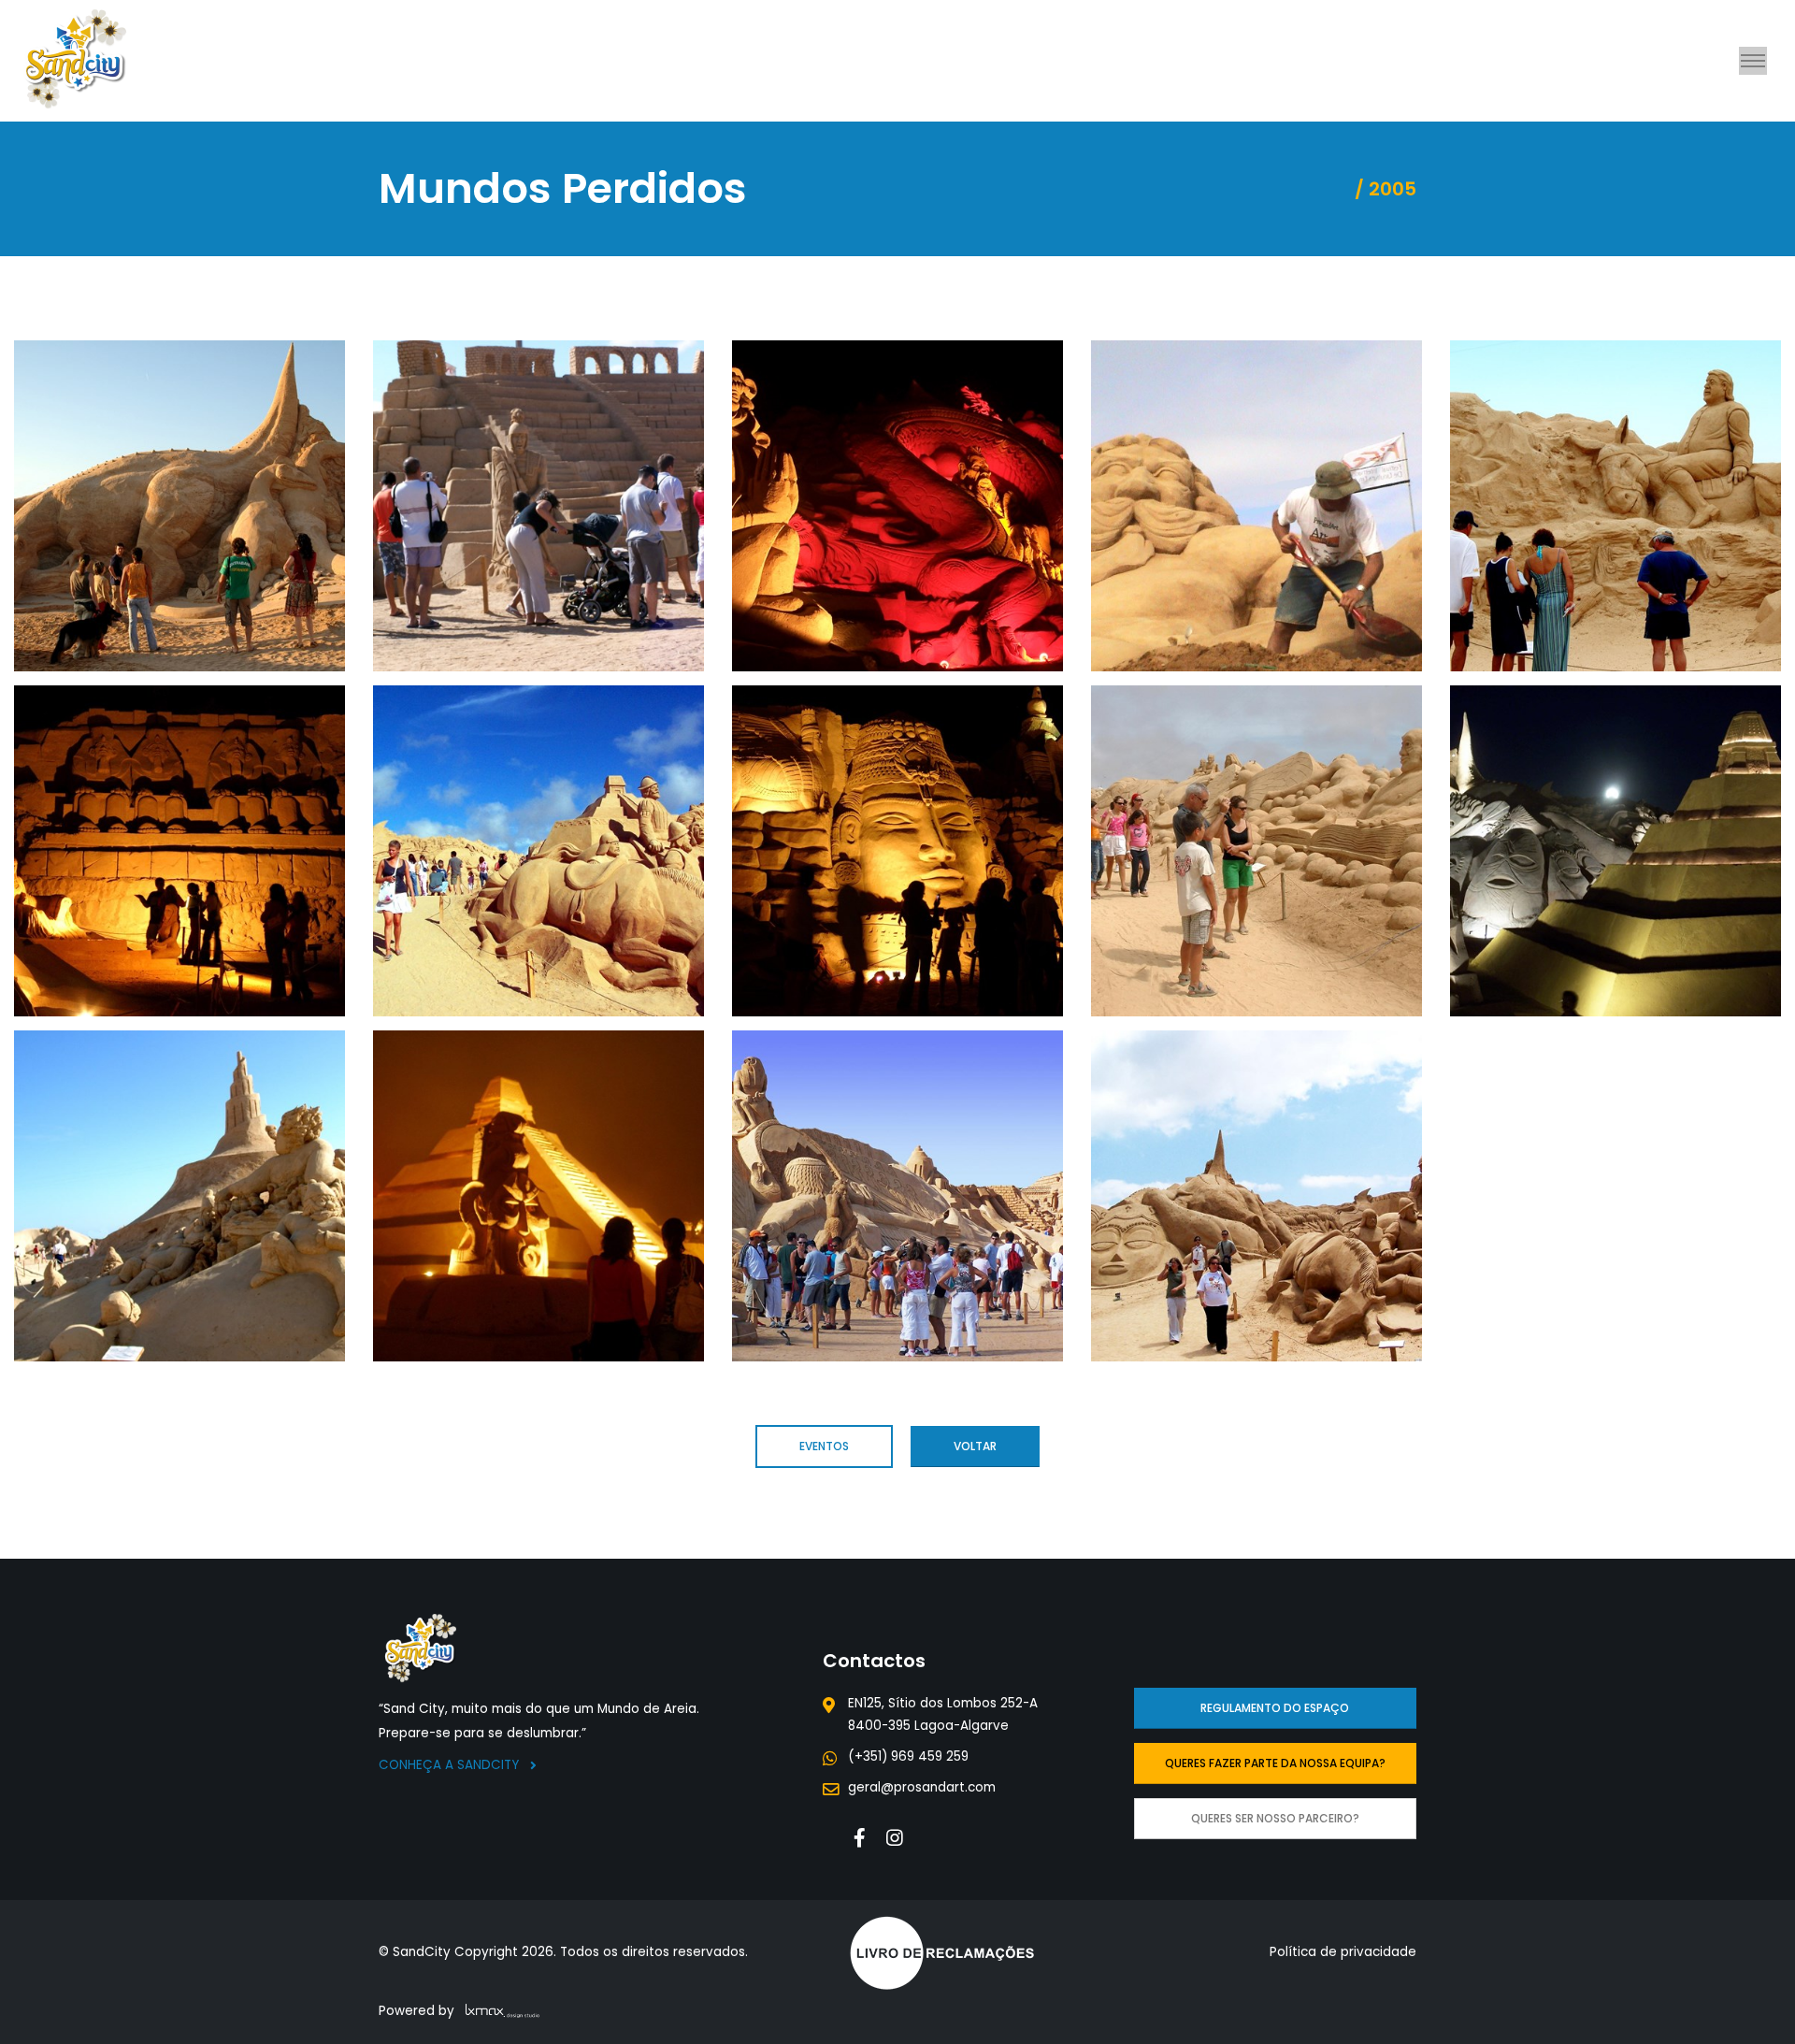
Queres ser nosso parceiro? (1275, 1818)
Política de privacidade (1343, 1952)
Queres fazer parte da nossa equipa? (1275, 1763)
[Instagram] (895, 1838)
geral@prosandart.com (922, 1787)
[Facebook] (860, 1838)
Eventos (824, 1446)
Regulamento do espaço (1275, 1708)
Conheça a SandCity (451, 1765)
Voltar (975, 1446)
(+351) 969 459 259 (908, 1756)
